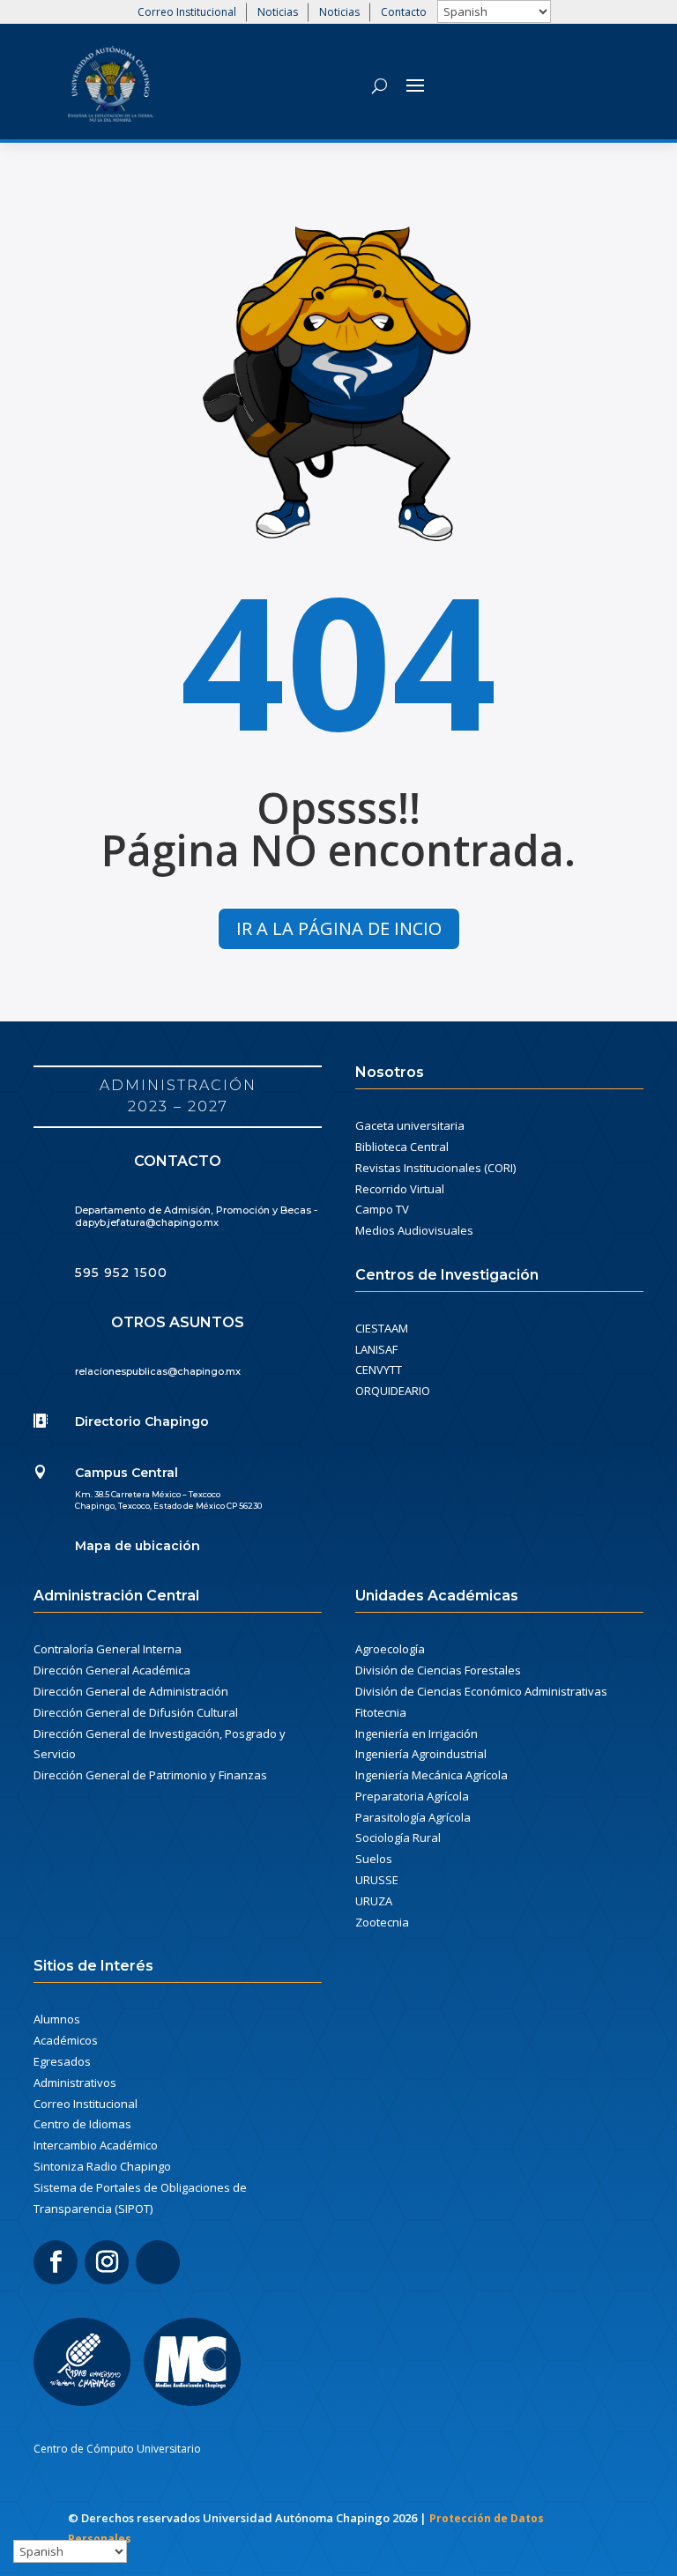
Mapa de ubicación (138, 1546)
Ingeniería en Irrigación (417, 1733)
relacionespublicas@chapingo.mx (158, 1371)
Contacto (404, 12)
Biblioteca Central (402, 1147)
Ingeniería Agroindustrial (421, 1754)
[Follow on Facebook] (56, 2262)
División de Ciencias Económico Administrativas (481, 1691)
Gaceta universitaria (410, 1125)
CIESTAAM (382, 1328)
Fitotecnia (381, 1712)
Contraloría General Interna (108, 1649)
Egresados (62, 2061)
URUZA (374, 1901)
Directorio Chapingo (142, 1422)
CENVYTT (379, 1370)
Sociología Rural (398, 1837)
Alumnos (57, 2019)
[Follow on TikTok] (158, 2262)
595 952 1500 (121, 1273)
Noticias (278, 12)
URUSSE (377, 1880)
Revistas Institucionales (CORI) (435, 1168)
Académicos (66, 2040)
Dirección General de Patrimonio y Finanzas (150, 1775)
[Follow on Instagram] (107, 2262)
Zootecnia (382, 1922)
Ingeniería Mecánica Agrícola (431, 1775)
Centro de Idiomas (82, 2124)
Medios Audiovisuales (414, 1230)
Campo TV (382, 1209)
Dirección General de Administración (131, 1691)
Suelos (374, 1859)
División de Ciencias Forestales (438, 1670)
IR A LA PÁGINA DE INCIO (339, 928)
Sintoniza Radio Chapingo (102, 2166)
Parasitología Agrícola (413, 1817)
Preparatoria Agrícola (412, 1796)
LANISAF (376, 1349)
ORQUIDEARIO (393, 1391)
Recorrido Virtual (400, 1189)
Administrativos (75, 2082)
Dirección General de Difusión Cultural (136, 1712)
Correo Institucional (187, 12)
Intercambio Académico (96, 2145)
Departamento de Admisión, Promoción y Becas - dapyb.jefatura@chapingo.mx (196, 1216)
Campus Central (126, 1473)
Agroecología (390, 1649)
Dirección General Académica (112, 1670)
